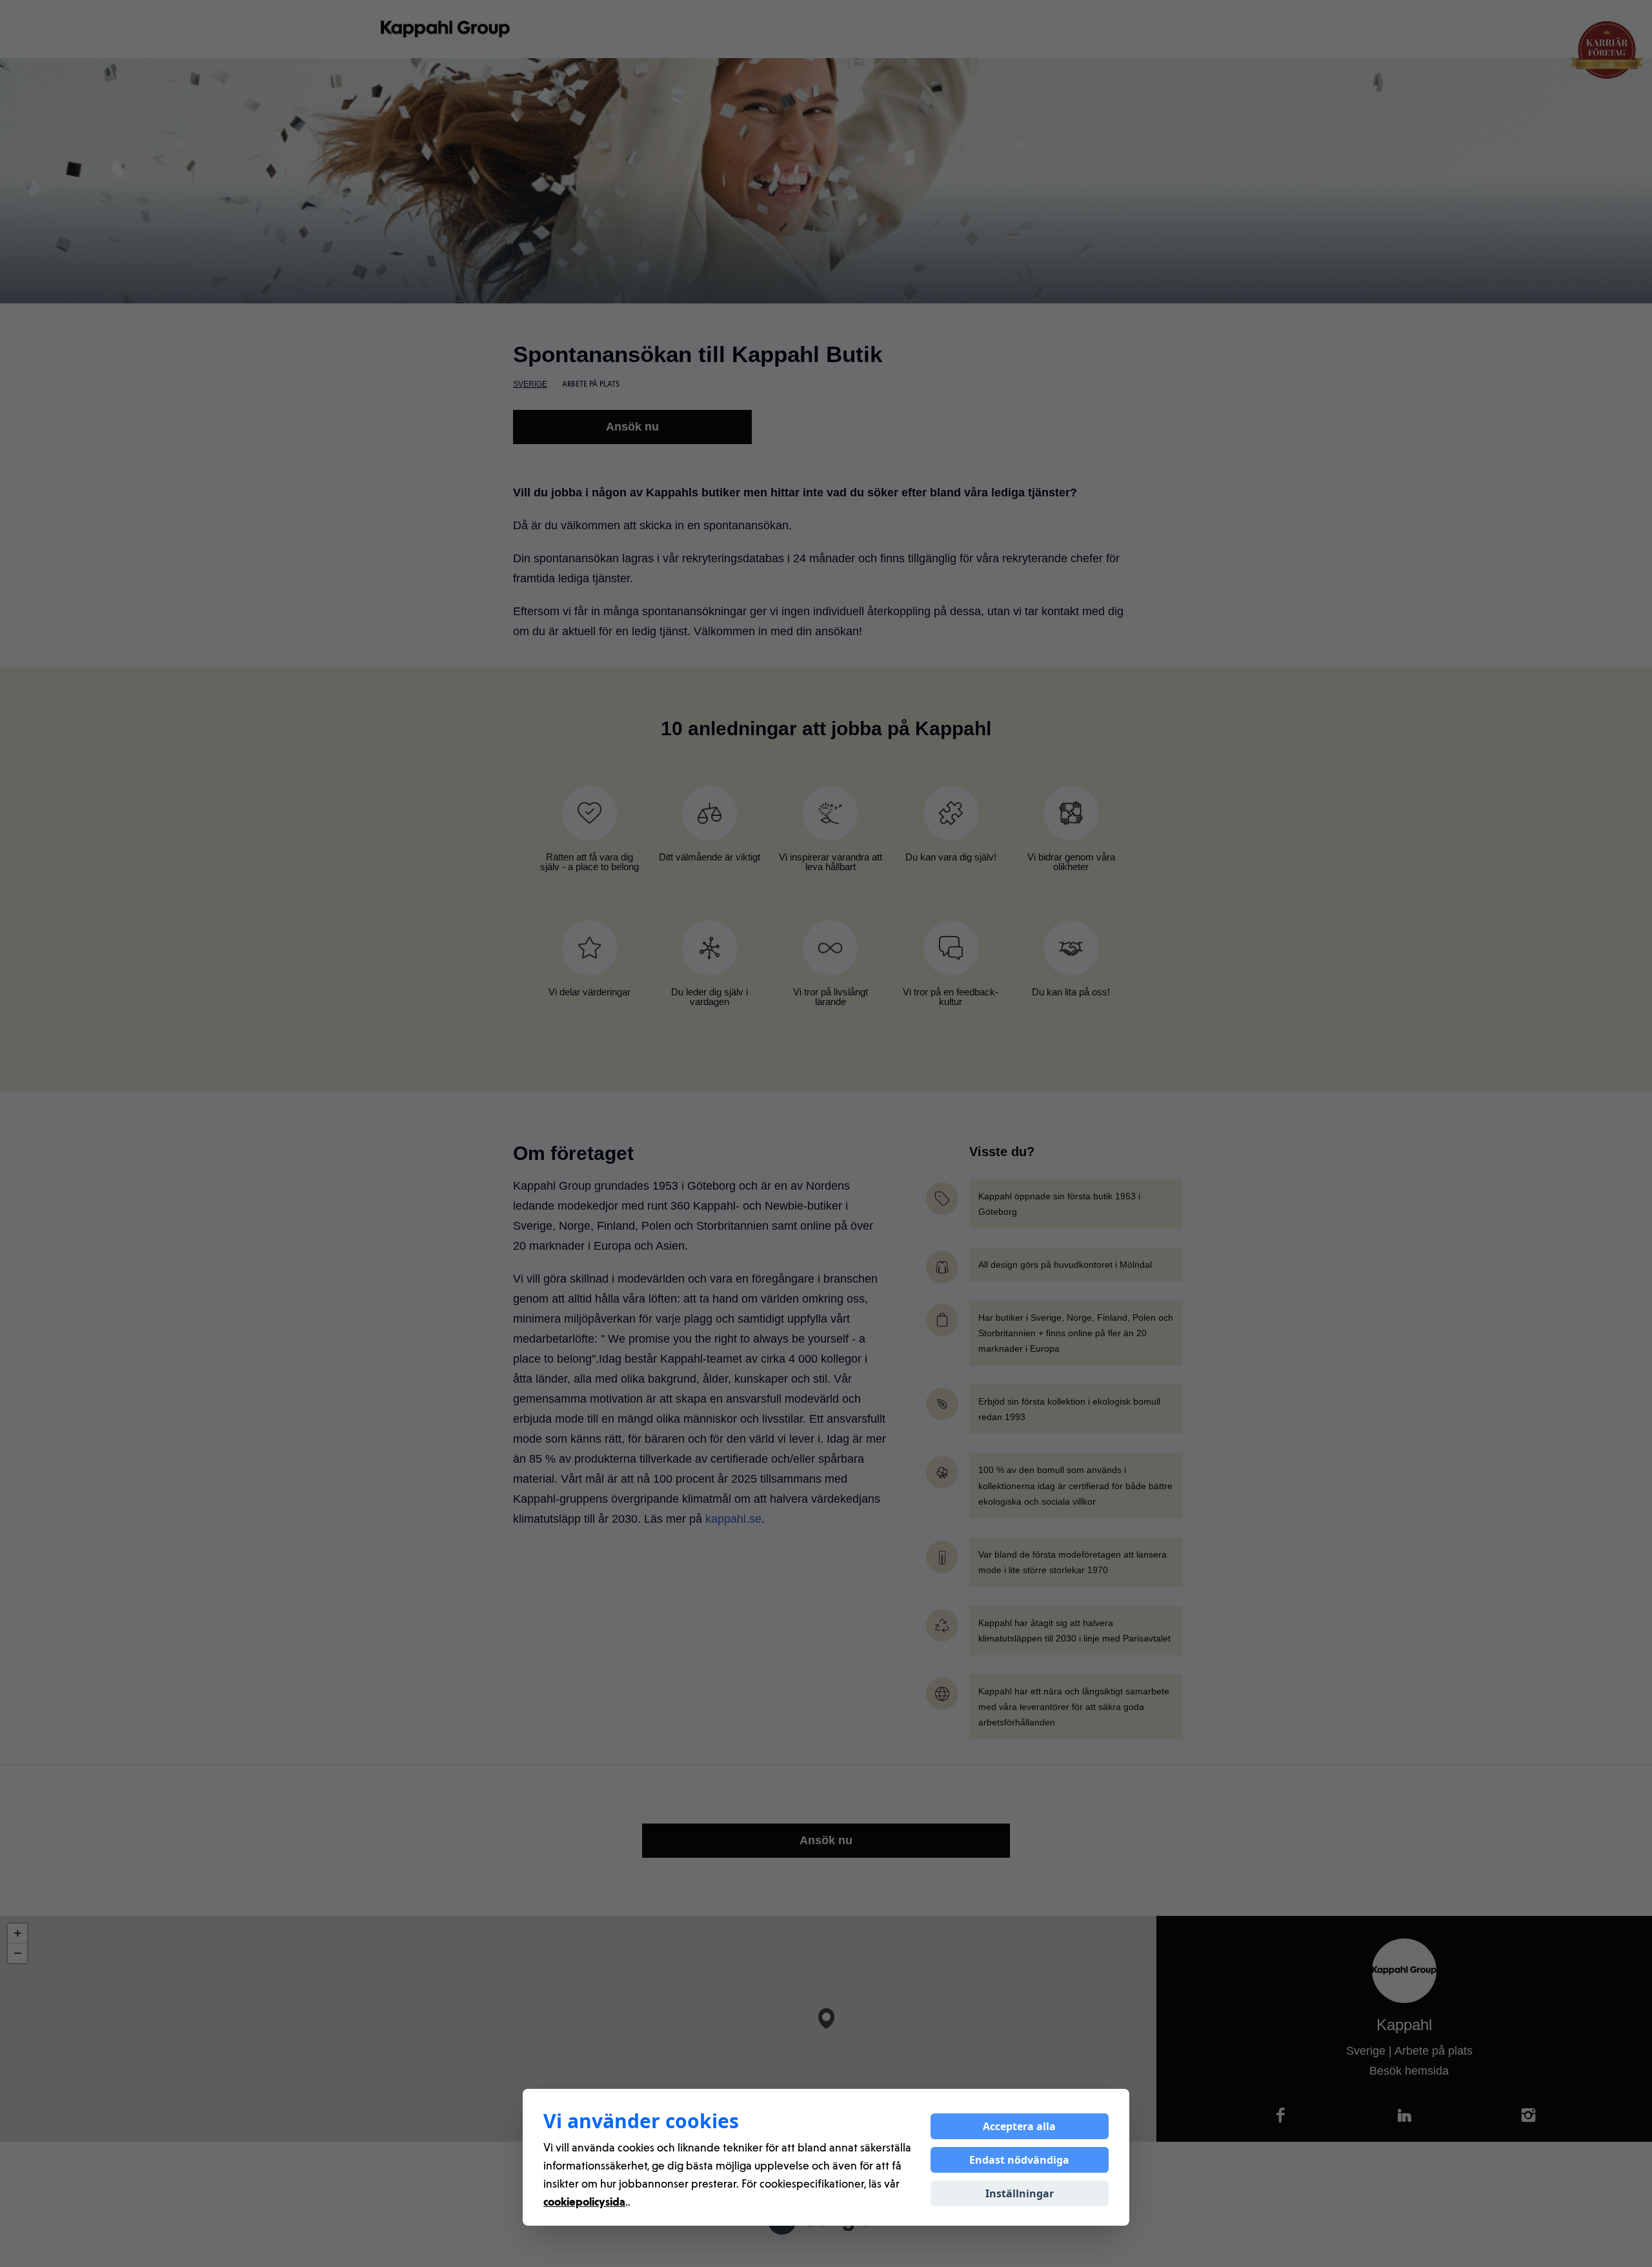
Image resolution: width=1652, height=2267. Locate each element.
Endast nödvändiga (1019, 2160)
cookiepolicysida (584, 2201)
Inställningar (1020, 2193)
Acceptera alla (1019, 2126)
